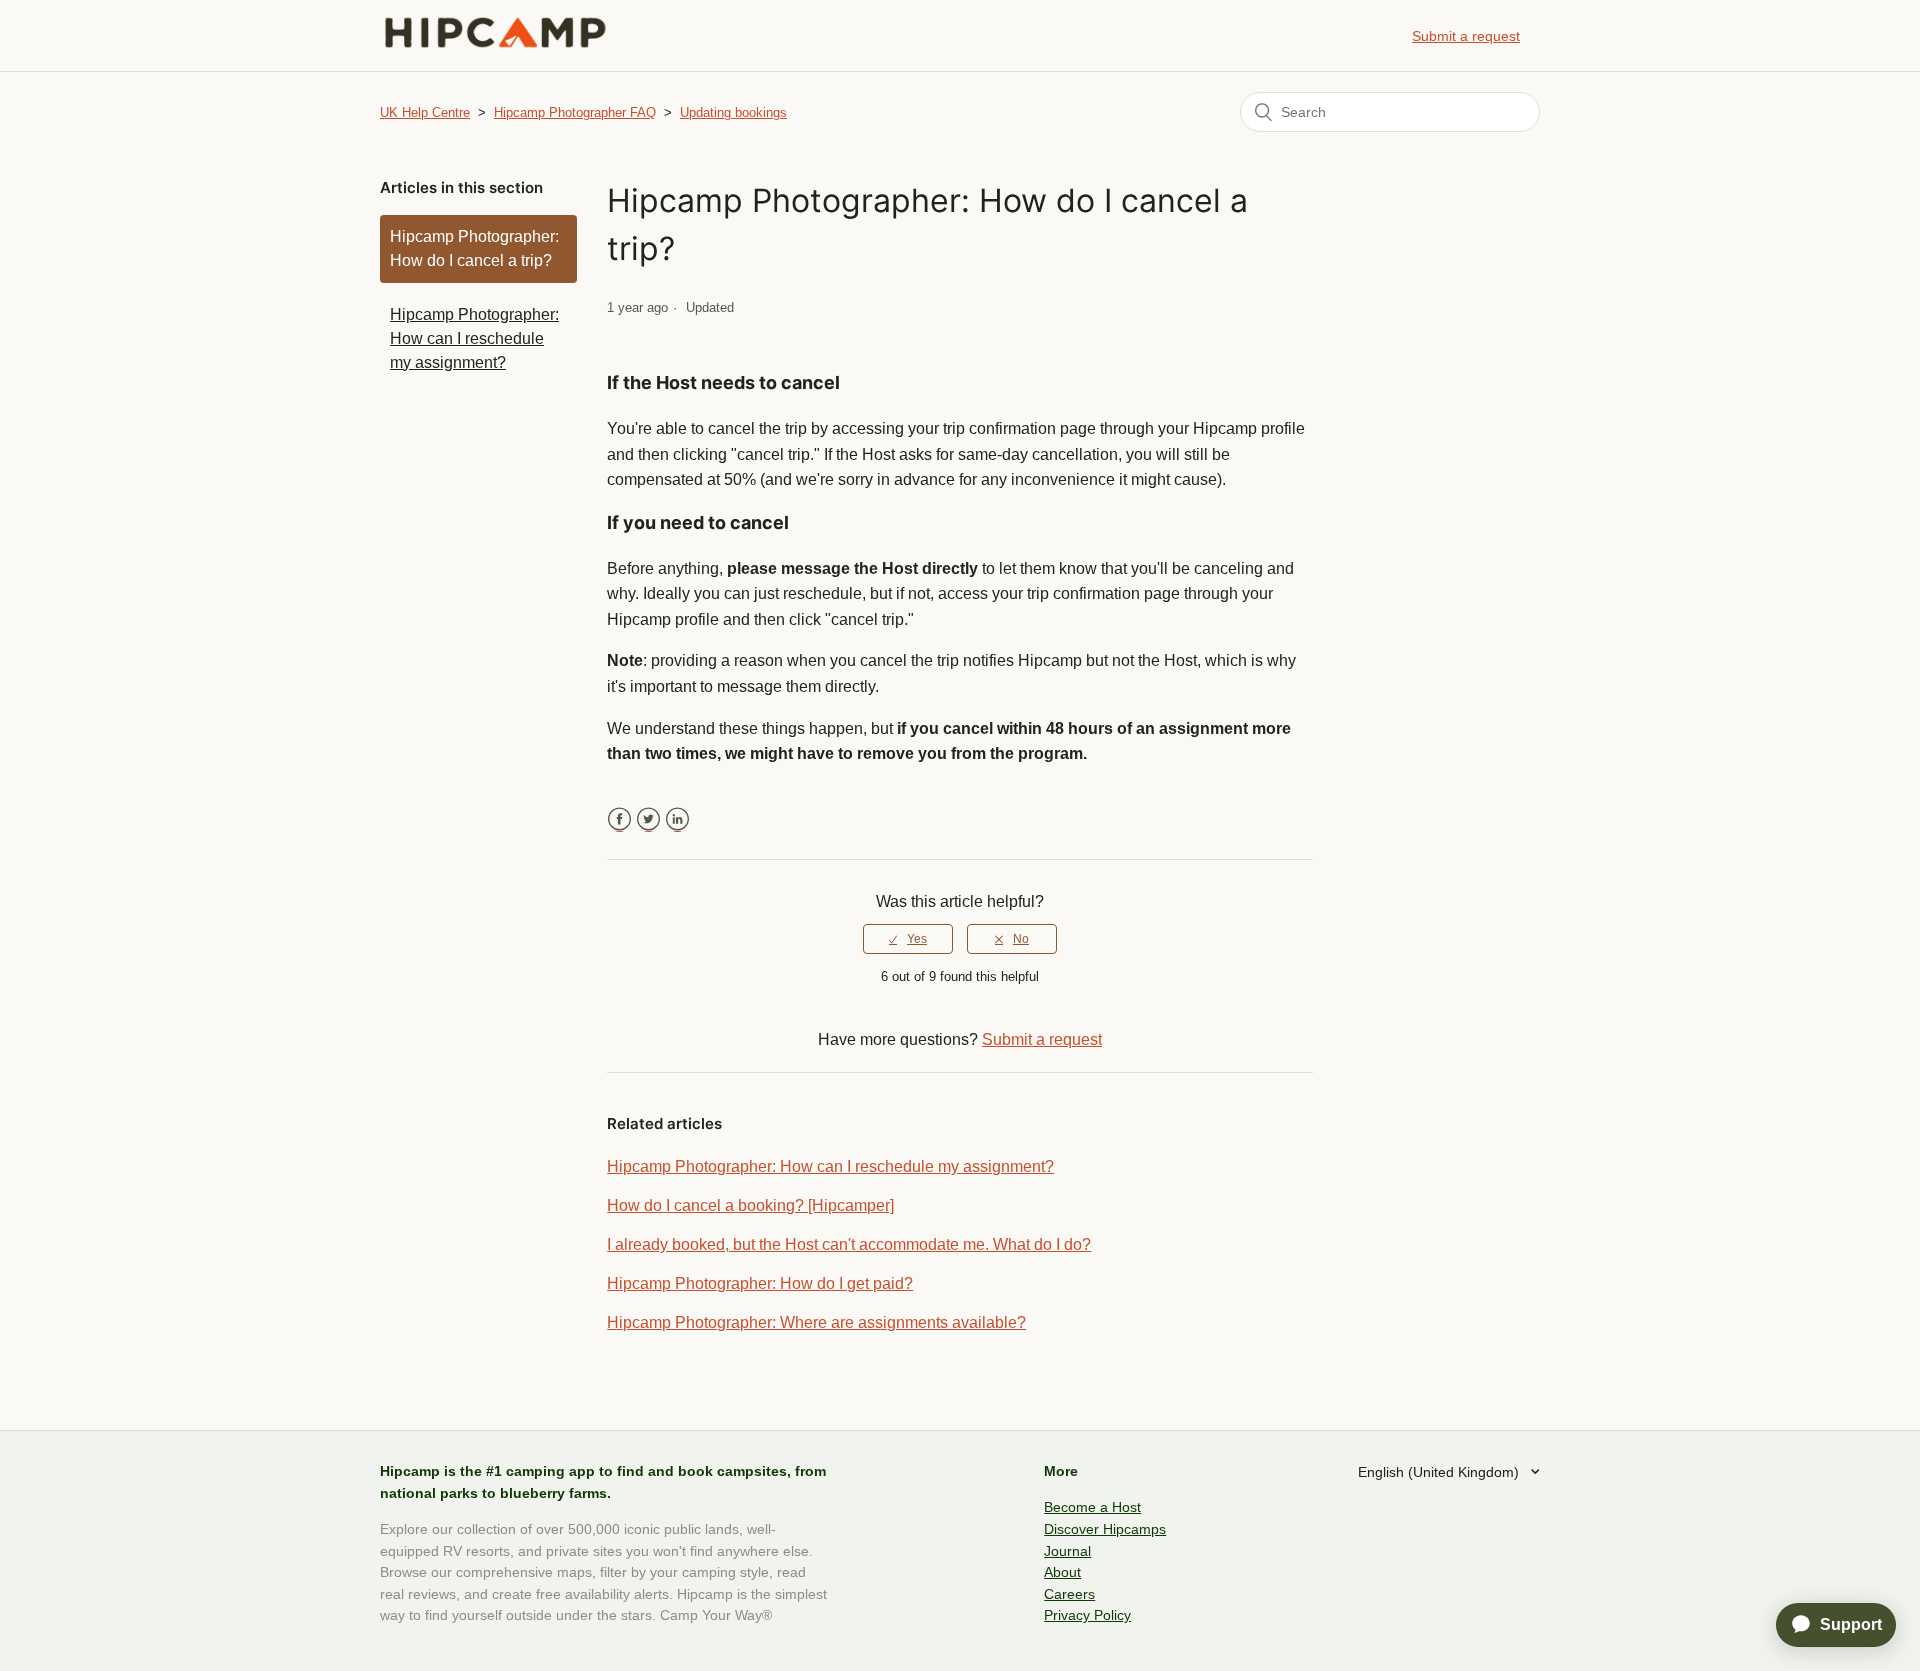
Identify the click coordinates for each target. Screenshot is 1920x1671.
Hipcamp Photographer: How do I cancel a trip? (474, 248)
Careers (1069, 1594)
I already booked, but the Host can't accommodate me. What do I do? (849, 1244)
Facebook (619, 819)
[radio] (908, 939)
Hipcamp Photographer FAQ (575, 112)
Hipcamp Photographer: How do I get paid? (760, 1283)
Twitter (648, 819)
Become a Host (1092, 1507)
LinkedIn (677, 819)
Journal (1067, 1551)
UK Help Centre (425, 112)
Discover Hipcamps (1105, 1529)
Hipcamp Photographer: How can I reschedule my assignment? (474, 338)
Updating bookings (733, 112)
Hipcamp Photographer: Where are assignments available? (816, 1322)
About (1062, 1572)
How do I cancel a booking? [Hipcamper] (750, 1205)
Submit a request (1466, 36)
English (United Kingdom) (1440, 1472)
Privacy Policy (1087, 1615)
